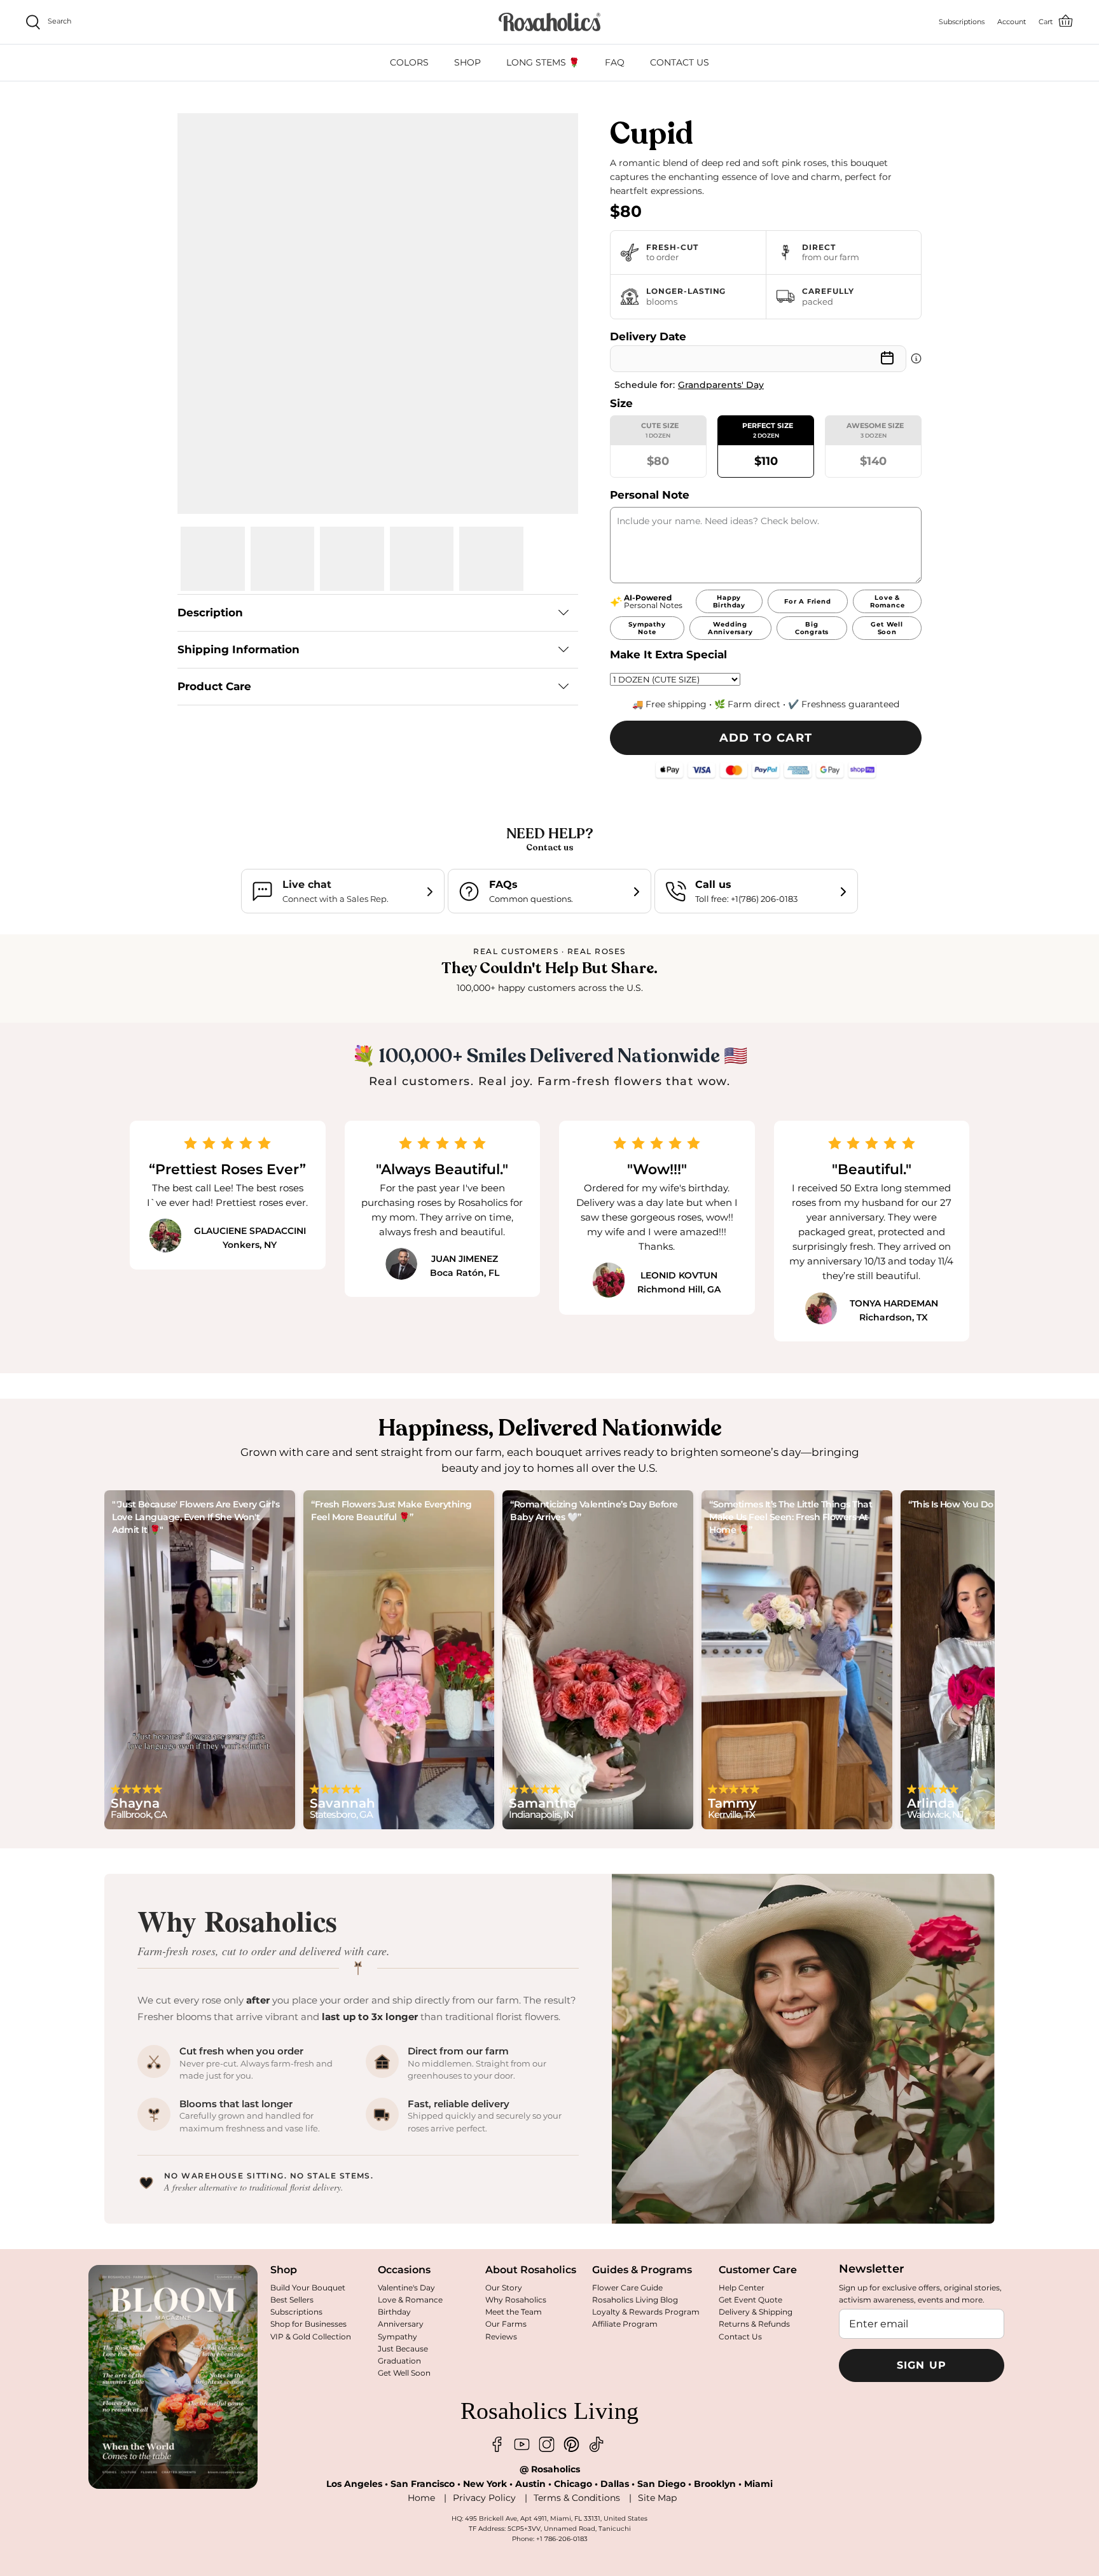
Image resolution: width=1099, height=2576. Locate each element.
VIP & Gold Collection (311, 2337)
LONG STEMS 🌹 (543, 62)
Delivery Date (648, 336)
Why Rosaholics (516, 2300)
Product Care (214, 686)
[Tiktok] (596, 2445)
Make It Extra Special (668, 654)
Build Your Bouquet (308, 2288)
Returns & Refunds (754, 2324)
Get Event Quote (750, 2300)
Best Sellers (292, 2300)
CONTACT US (680, 62)
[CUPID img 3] (352, 559)
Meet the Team (514, 2312)
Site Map (657, 2498)
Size (621, 403)
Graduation (399, 2361)
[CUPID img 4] (422, 559)
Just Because (403, 2349)
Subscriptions (296, 2312)
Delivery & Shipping (756, 2312)
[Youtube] (522, 2445)
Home (421, 2498)
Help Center (742, 2288)
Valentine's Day (406, 2288)
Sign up (922, 2365)
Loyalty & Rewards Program (646, 2312)
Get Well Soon (404, 2373)
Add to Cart (766, 738)
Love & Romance (410, 2300)
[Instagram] (547, 2445)
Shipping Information (238, 649)
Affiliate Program (625, 2324)
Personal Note (650, 495)
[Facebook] (497, 2445)
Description (210, 613)
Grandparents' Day (721, 385)
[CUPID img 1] (213, 559)
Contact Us (740, 2337)
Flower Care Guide (627, 2288)
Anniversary (401, 2324)
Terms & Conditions (577, 2498)
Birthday (394, 2312)
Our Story (504, 2288)
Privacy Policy (484, 2498)
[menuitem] (409, 63)
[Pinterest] (571, 2445)
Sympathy (397, 2337)
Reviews (501, 2337)
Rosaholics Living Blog (635, 2300)
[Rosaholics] (549, 22)
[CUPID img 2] (283, 559)
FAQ (615, 62)
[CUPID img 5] (491, 559)
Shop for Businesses (308, 2324)
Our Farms (506, 2324)
